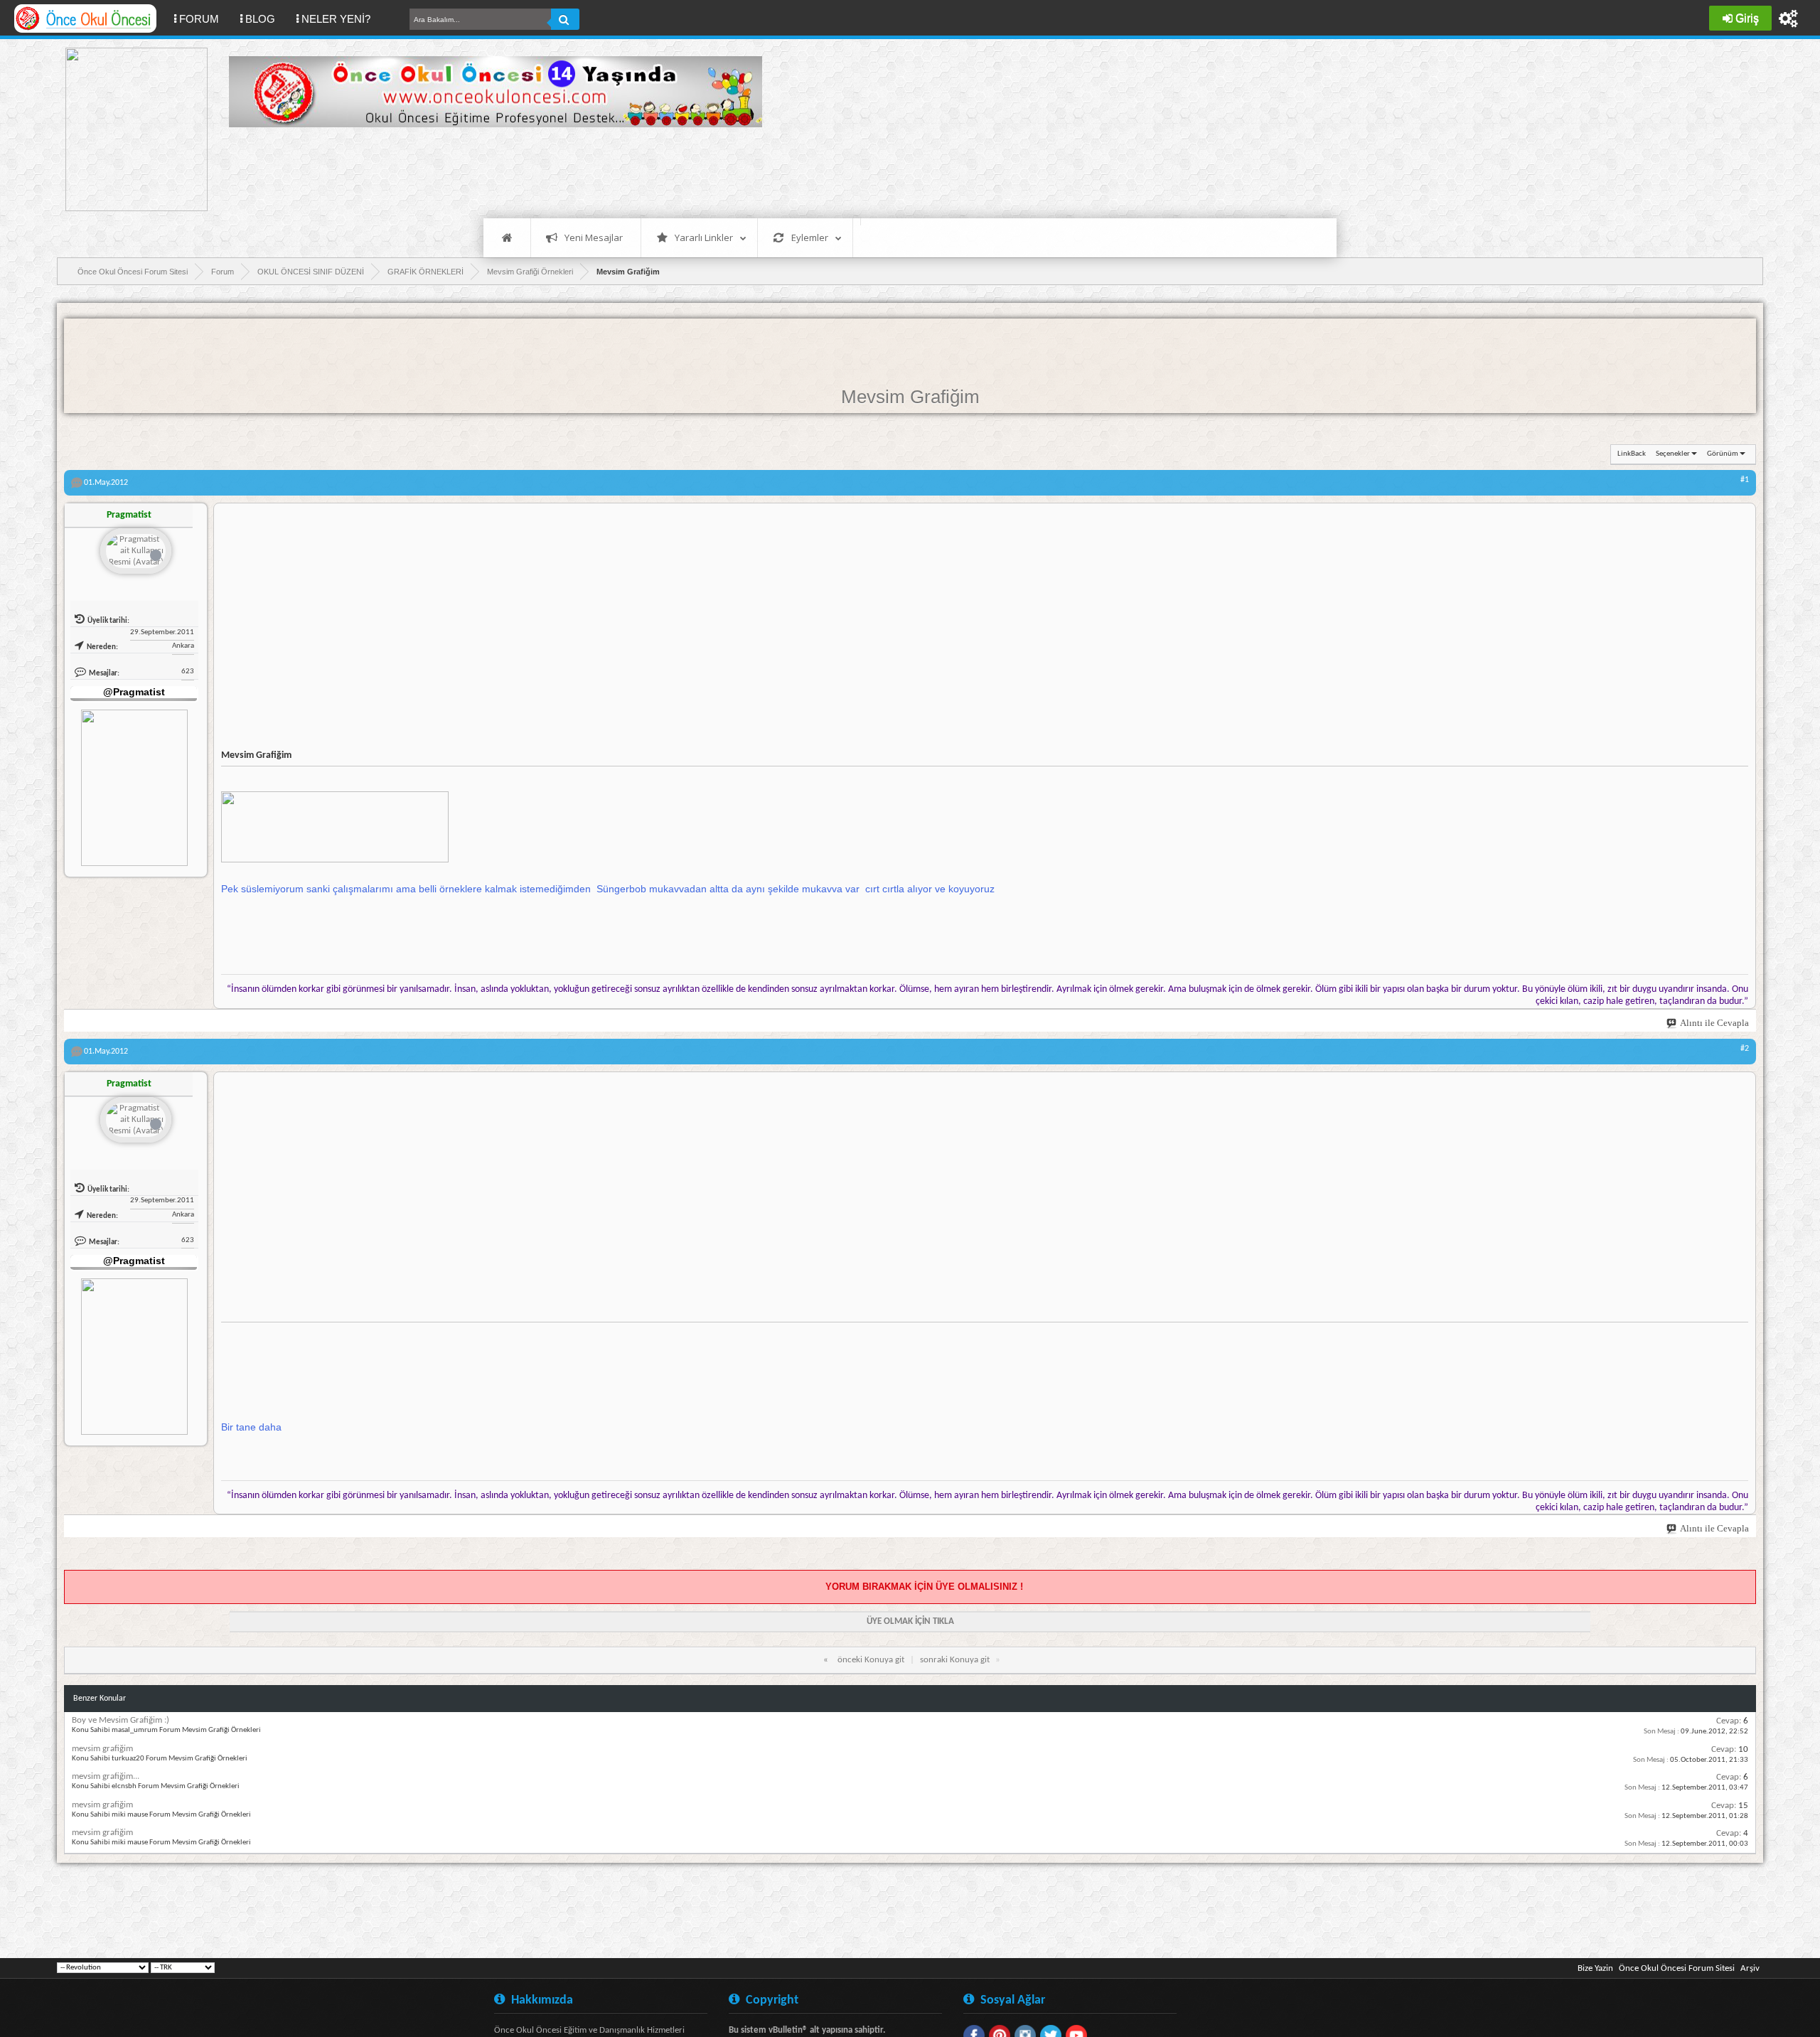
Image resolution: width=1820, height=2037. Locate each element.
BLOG (260, 19)
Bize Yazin (1595, 1968)
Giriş (1747, 18)
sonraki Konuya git (955, 1660)
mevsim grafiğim (102, 1749)
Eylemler (810, 237)
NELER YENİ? (336, 19)
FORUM (204, 18)
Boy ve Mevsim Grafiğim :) (121, 1720)
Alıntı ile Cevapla (1714, 1023)
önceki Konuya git (871, 1660)
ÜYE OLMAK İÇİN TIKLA (910, 1621)
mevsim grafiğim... (106, 1776)
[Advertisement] (488, 171)
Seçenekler (1673, 454)
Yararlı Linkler (704, 237)
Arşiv (1750, 1968)
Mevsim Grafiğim (910, 397)
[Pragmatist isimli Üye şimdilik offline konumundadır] (136, 552)
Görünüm (1723, 454)
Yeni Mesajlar (594, 237)
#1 (1745, 480)
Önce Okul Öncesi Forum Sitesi (1677, 1968)
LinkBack (1632, 454)
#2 (1745, 1049)
